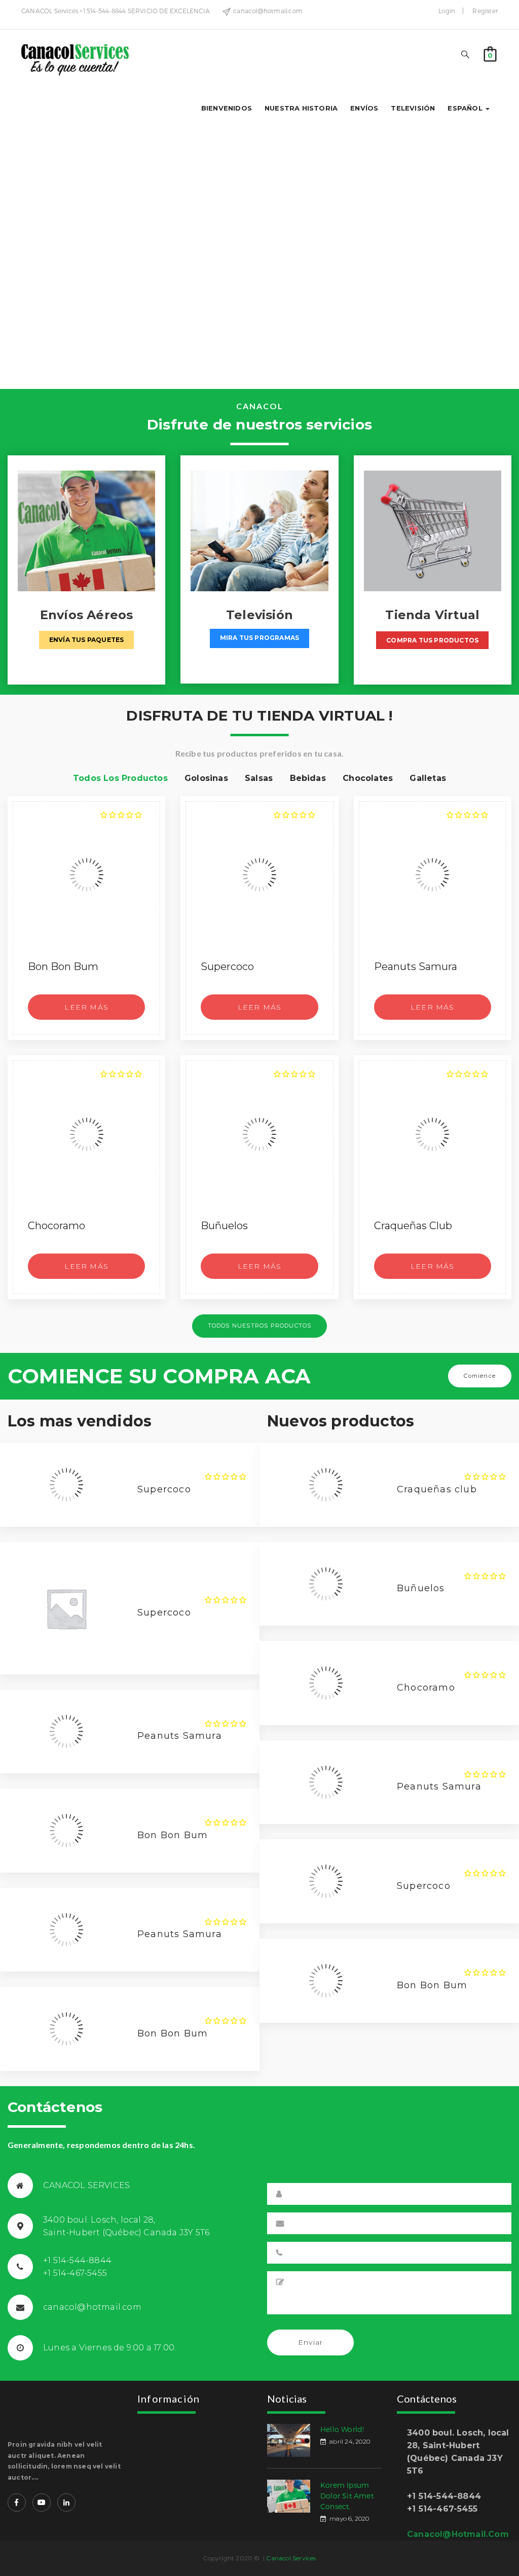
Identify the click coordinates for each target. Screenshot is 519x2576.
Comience (480, 1376)
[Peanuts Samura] (433, 875)
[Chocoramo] (86, 1134)
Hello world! (342, 2429)
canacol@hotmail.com (458, 2534)
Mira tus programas (260, 638)
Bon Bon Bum (63, 967)
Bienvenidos (227, 108)
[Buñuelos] (259, 1134)
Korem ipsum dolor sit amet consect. (347, 2496)
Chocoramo (57, 1226)
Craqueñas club (413, 1226)
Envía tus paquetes (87, 640)
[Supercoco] (259, 875)
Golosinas (206, 778)
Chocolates (368, 778)
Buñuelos (224, 1226)
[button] (490, 53)
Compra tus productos (432, 640)
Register (485, 11)
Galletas (428, 778)
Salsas (259, 778)
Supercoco (227, 967)
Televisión (413, 108)
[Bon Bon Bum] (86, 875)
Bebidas (308, 778)
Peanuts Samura (416, 967)
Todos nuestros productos (260, 1326)
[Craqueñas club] (433, 1134)
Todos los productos (120, 778)
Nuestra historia (301, 108)
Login (447, 11)
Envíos (364, 108)
